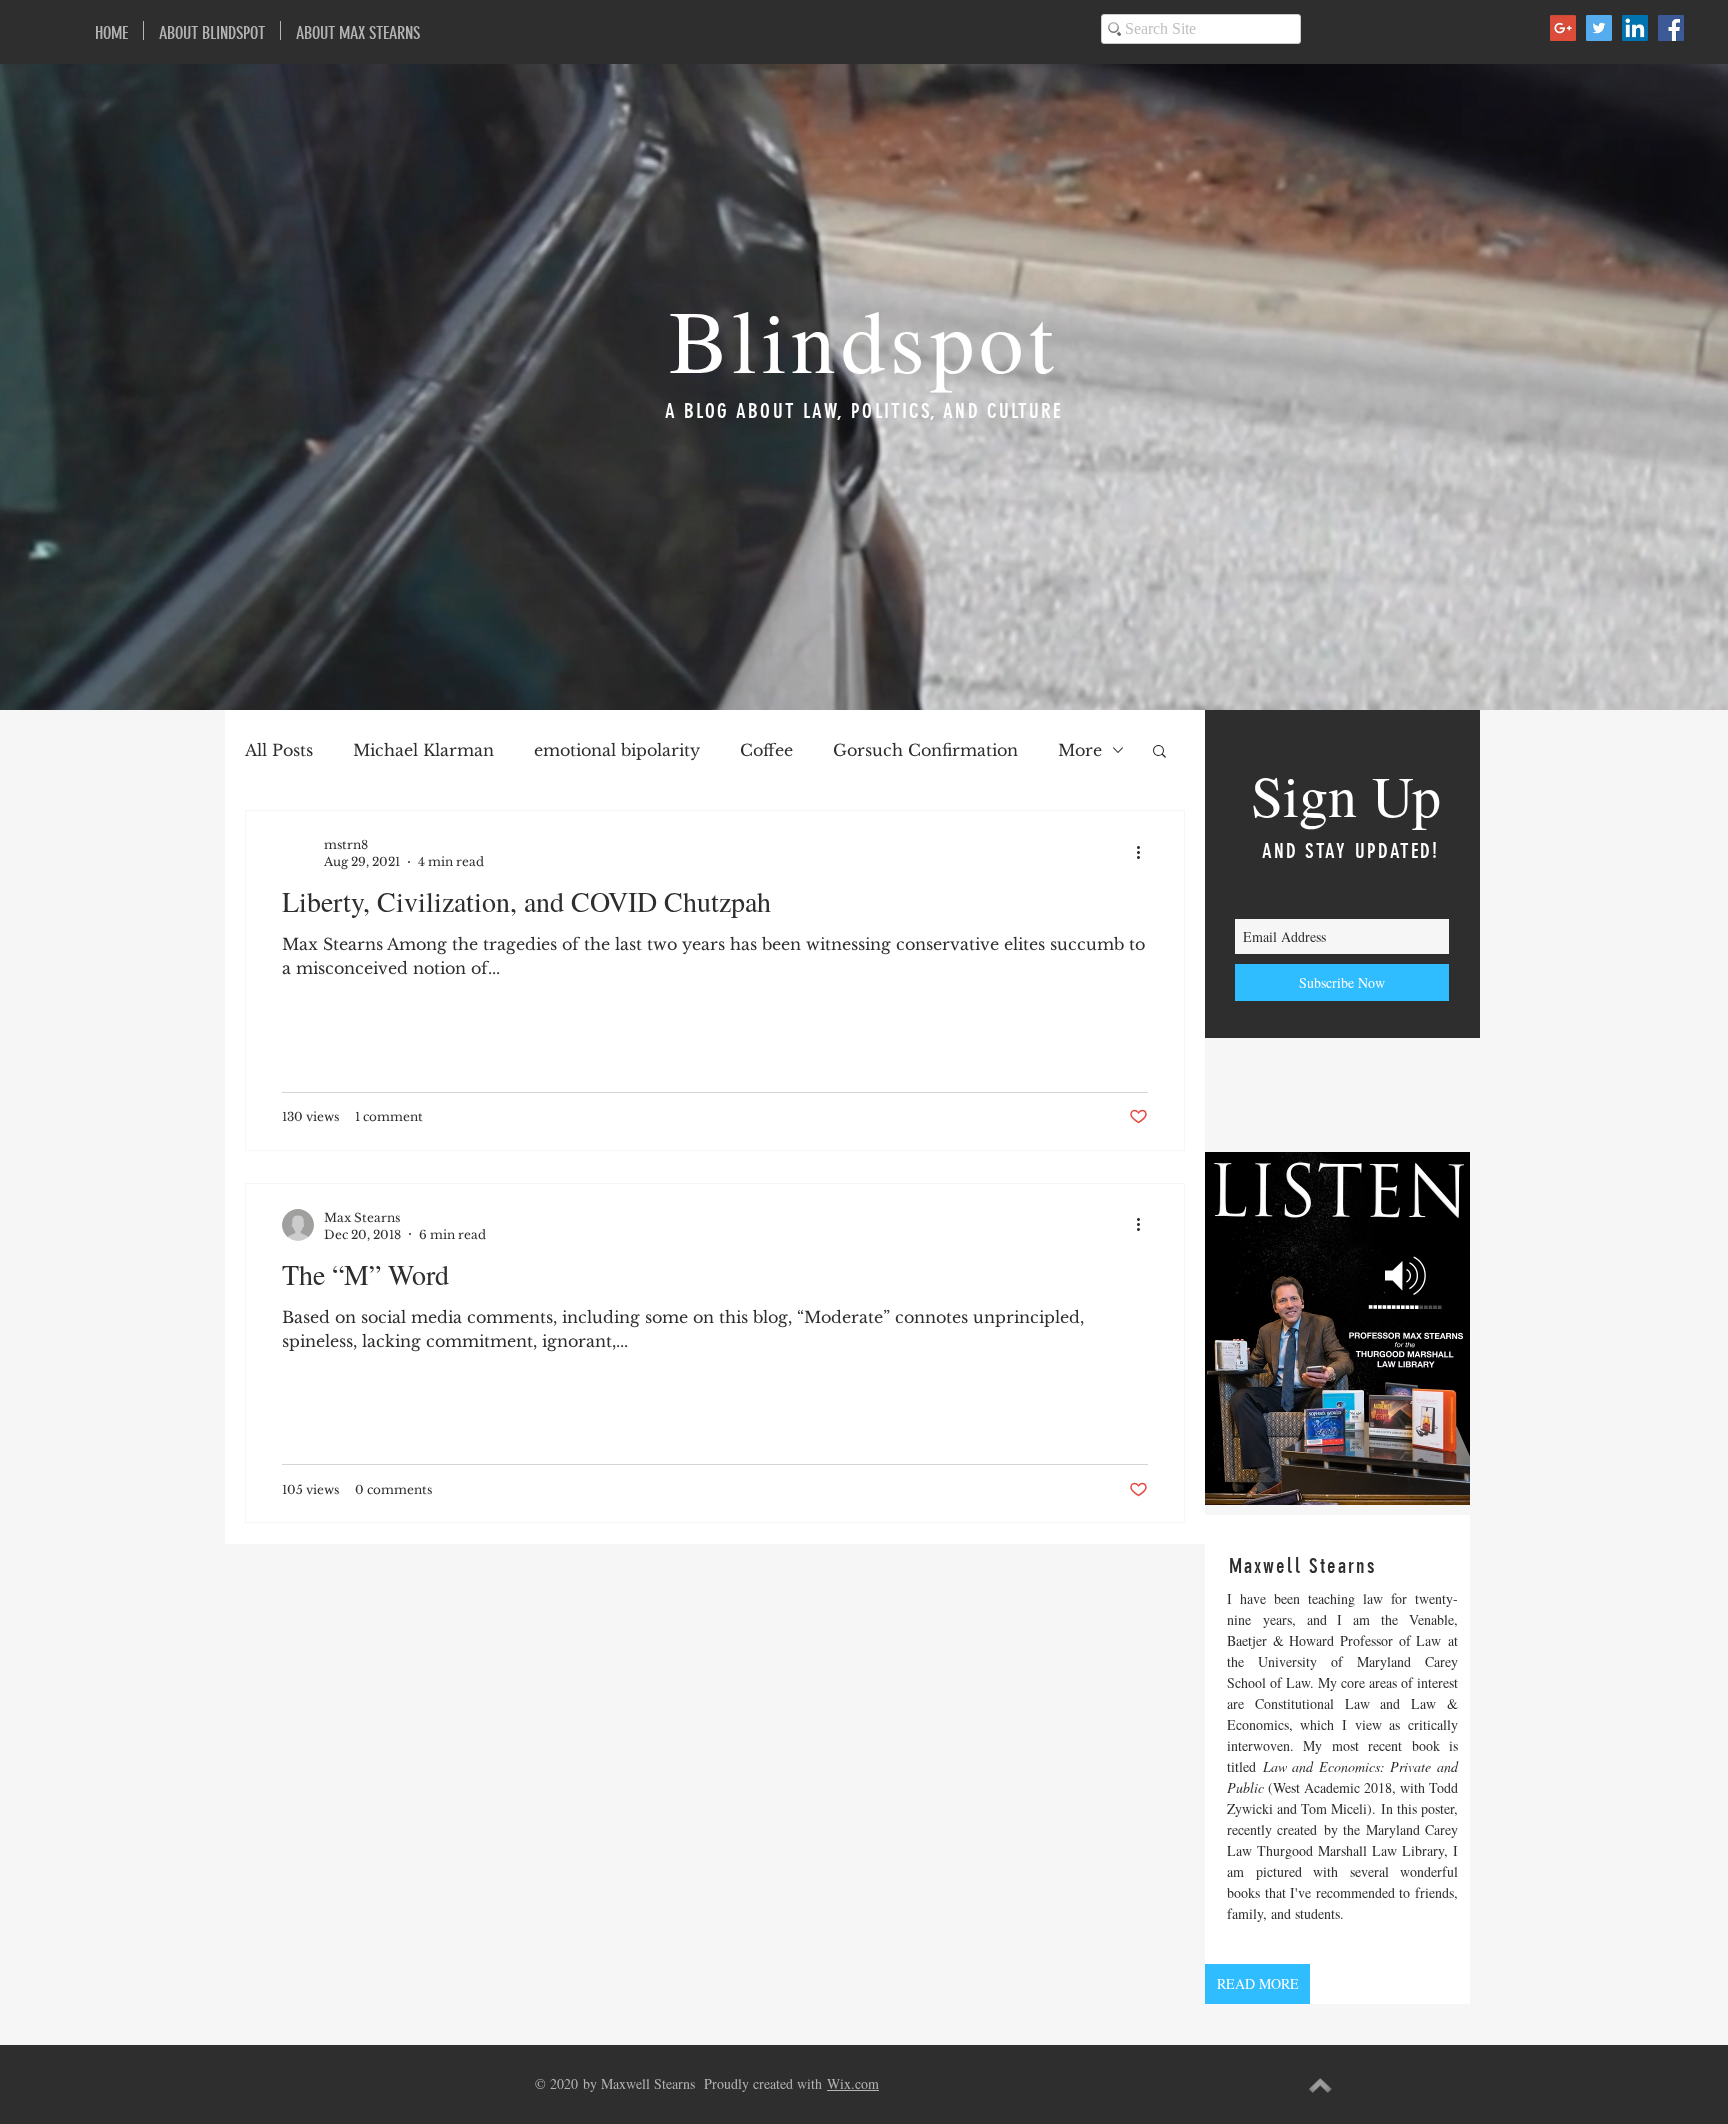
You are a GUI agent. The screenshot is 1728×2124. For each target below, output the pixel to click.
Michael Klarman (423, 750)
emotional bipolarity (617, 750)
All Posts (279, 750)
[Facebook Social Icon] (1671, 28)
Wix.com (853, 2083)
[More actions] (1145, 852)
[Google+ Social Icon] (1563, 28)
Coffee (766, 750)
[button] (1159, 752)
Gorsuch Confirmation (925, 750)
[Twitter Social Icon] (1599, 28)
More (1080, 750)
